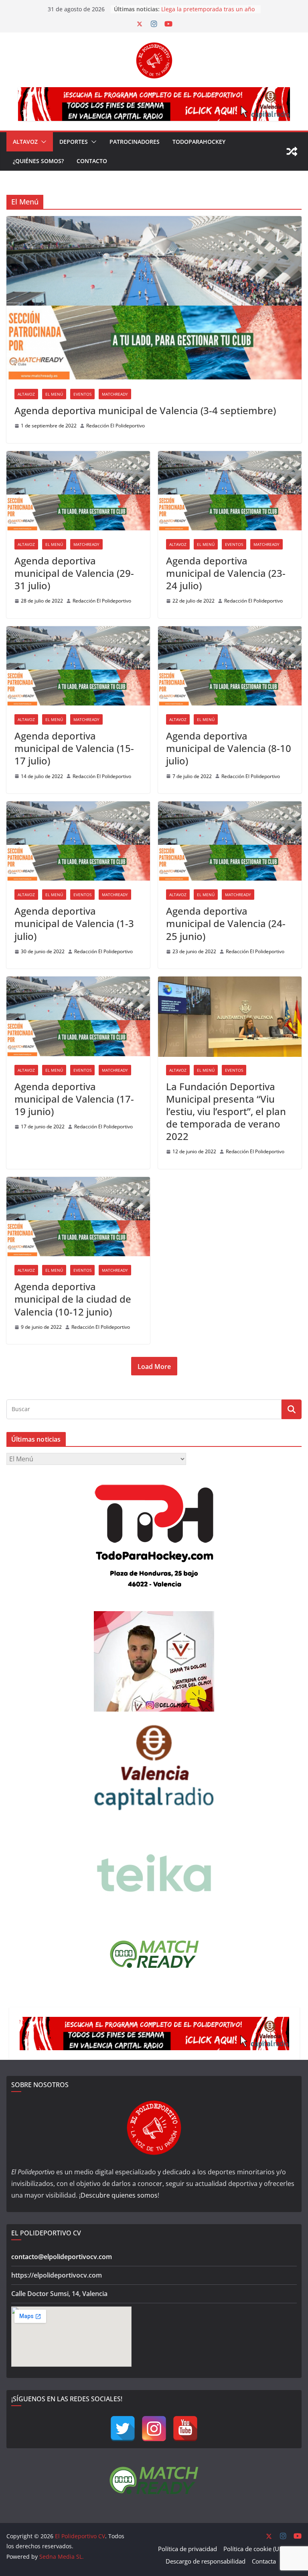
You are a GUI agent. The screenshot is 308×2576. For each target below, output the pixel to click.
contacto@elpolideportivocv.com (62, 2257)
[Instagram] (154, 2429)
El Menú (54, 394)
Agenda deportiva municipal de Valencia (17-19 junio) (74, 1099)
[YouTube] (185, 2429)
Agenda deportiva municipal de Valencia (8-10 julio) (229, 748)
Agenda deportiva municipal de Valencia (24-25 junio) (226, 923)
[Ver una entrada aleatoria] (292, 151)
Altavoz (25, 142)
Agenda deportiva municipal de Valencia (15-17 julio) (74, 748)
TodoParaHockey (199, 142)
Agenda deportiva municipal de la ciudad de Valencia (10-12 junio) (73, 1299)
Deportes (74, 142)
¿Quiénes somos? (38, 161)
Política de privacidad (187, 2549)
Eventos (82, 394)
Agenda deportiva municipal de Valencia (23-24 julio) (226, 573)
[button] (42, 142)
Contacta (264, 2561)
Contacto (92, 161)
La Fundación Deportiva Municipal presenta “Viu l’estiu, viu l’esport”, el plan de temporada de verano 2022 (226, 1111)
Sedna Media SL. (62, 2557)
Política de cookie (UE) (254, 2549)
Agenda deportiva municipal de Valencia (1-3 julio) (74, 923)
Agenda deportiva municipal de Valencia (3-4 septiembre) (145, 410)
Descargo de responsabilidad (206, 2561)
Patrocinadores (135, 142)
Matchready (115, 394)
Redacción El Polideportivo (115, 426)
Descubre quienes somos (119, 2195)
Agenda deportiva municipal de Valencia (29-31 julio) (74, 573)
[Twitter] (123, 2429)
